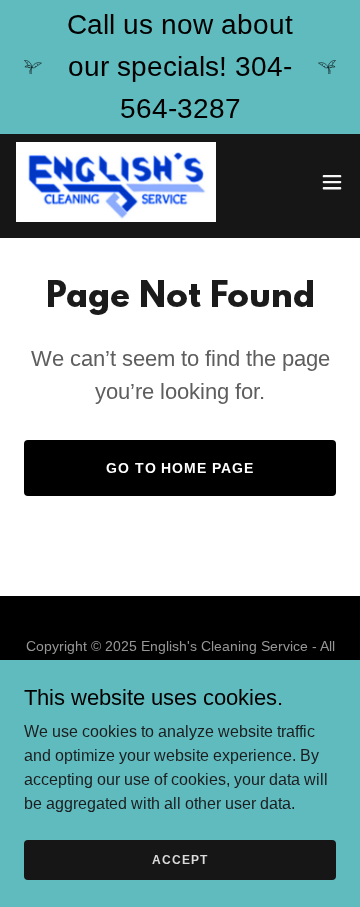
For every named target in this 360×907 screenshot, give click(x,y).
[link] (116, 182)
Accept (179, 859)
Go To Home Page (180, 468)
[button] (332, 182)
